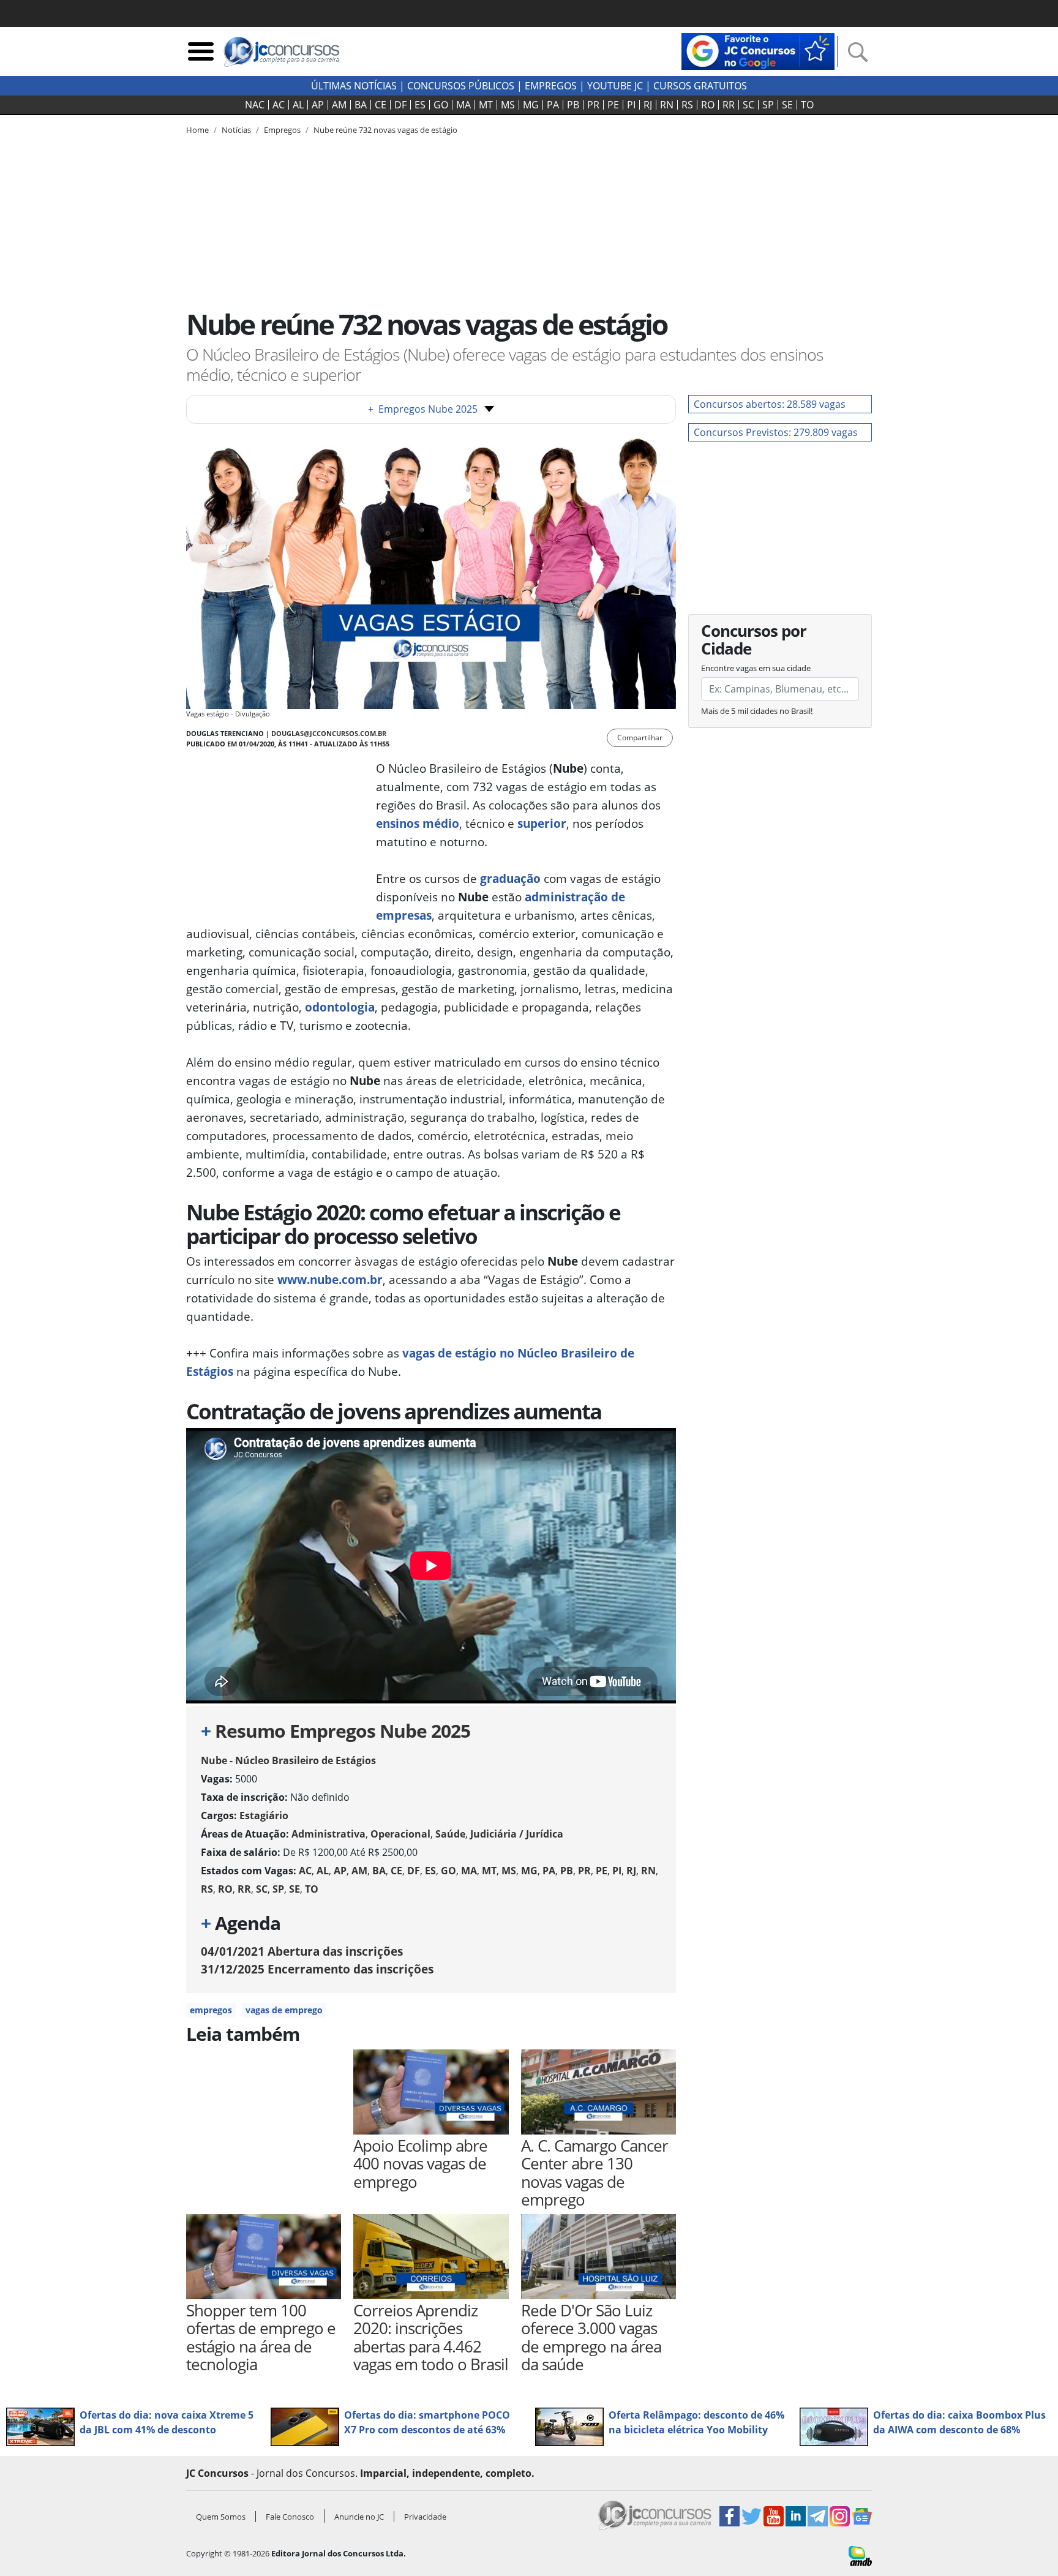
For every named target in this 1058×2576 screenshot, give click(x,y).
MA (463, 105)
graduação (510, 878)
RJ (648, 105)
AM (339, 105)
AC (279, 105)
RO (708, 105)
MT (486, 105)
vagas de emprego (284, 2010)
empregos (211, 2010)
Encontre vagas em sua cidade (756, 668)
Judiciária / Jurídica (517, 1834)
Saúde (450, 1834)
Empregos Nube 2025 (423, 409)
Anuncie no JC (359, 2517)
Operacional (400, 1834)
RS (687, 105)
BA (361, 105)
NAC (255, 105)
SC (748, 105)
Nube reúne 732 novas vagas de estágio (385, 130)
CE (381, 105)
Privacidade (425, 2517)
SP (768, 105)
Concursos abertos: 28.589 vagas (770, 404)
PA (553, 105)
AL (298, 105)
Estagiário (264, 1816)
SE (787, 105)
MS (508, 105)
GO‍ (441, 105)
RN (667, 105)
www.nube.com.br (330, 1279)
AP (318, 105)
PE (613, 105)
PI (631, 105)
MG (531, 105)
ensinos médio (418, 823)
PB (573, 105)
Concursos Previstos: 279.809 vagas (776, 432)
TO (807, 105)
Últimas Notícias (354, 86)
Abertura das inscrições (302, 1951)
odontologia (340, 1007)
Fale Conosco (290, 2517)
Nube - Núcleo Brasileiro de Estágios (288, 1760)
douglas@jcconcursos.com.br (329, 733)
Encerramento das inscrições (317, 1969)
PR (593, 105)
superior (542, 823)
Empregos (551, 86)
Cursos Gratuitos (700, 86)
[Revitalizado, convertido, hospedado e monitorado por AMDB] (860, 2555)
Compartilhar (640, 738)
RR (729, 105)
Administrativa (328, 1834)
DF (400, 105)
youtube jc (615, 86)
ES (420, 105)
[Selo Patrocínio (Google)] (758, 50)
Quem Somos (221, 2517)
